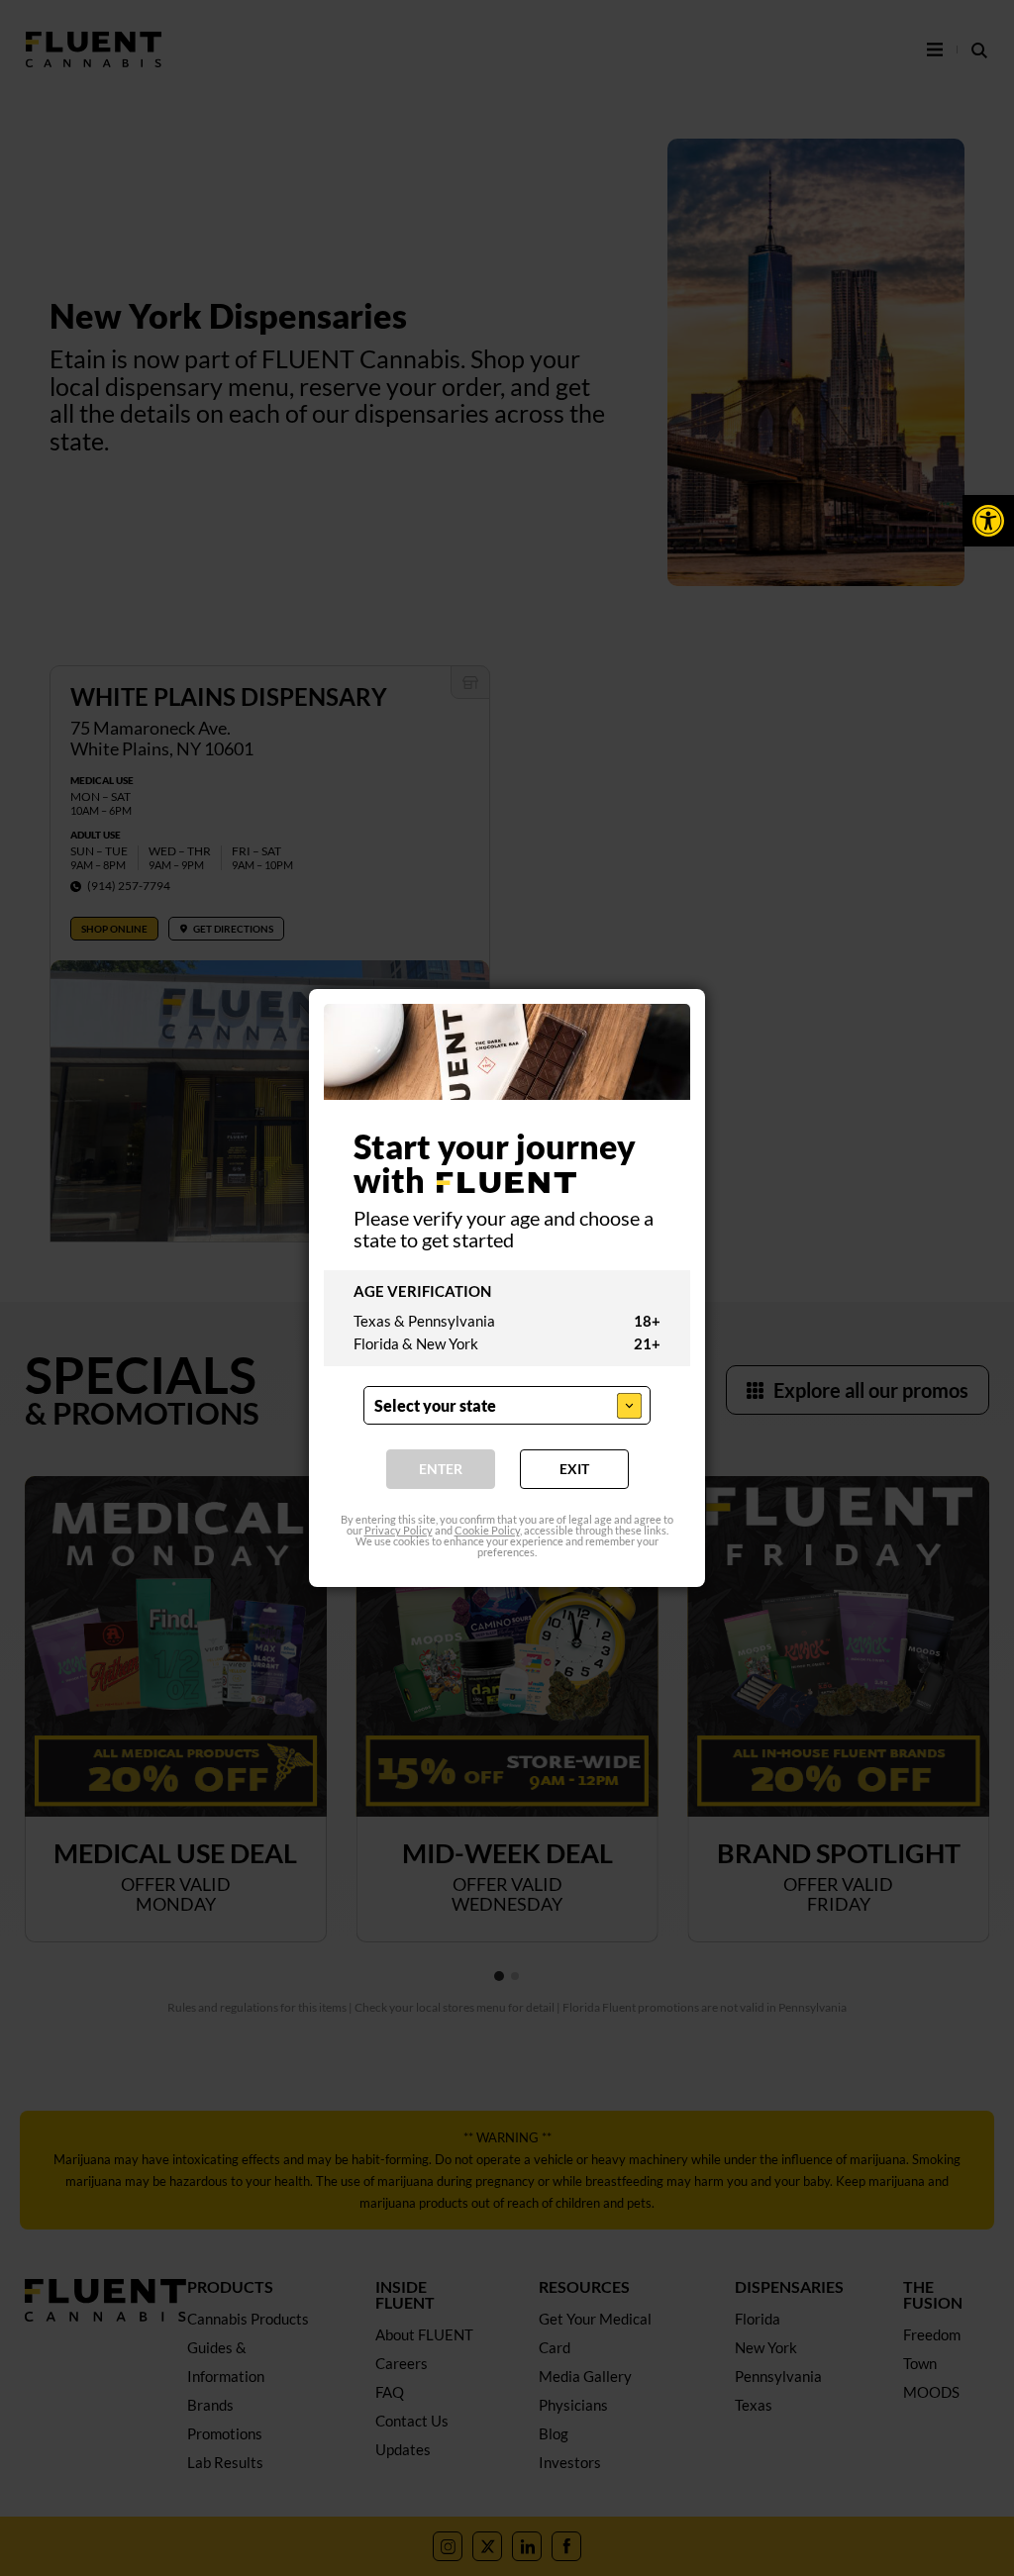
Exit (574, 1469)
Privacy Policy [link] (399, 1530)
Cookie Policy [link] (487, 1530)
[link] (988, 521)
